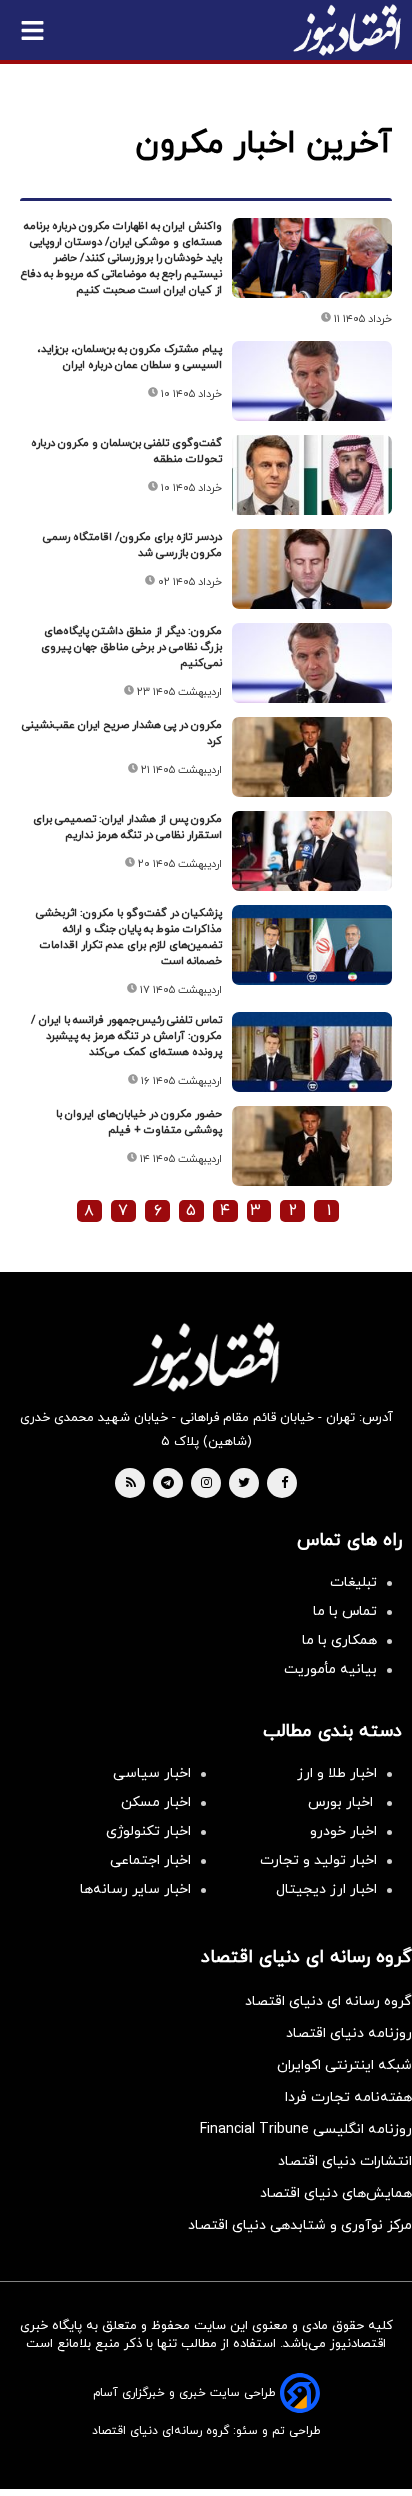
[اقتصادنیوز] (206, 1357)
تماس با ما (345, 1611)
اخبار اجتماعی (150, 1860)
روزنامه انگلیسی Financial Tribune (306, 2129)
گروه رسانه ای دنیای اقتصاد (328, 2001)
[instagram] (206, 1484)
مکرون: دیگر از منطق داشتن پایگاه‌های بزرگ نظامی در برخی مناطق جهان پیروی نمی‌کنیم (131, 647)
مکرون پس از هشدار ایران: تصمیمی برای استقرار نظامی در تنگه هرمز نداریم (127, 827)
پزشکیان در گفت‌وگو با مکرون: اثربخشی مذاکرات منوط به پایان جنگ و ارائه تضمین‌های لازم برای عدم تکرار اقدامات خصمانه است (129, 937)
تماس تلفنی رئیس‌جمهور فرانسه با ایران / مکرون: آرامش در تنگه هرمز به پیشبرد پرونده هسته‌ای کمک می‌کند (126, 1036)
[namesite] (347, 30)
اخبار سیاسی (152, 1773)
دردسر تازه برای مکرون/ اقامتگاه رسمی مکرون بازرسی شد (132, 545)
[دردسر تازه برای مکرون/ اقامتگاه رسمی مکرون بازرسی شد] (312, 569)
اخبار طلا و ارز (337, 1773)
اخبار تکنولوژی (148, 1831)
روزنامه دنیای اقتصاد (349, 2033)
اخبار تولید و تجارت (318, 1860)
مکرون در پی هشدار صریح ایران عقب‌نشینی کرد (122, 733)
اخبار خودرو (343, 1831)
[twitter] (244, 1484)
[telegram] (167, 1484)
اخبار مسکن (156, 1802)
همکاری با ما (339, 1640)
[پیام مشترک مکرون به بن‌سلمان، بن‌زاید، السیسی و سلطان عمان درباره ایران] (312, 381)
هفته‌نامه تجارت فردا (348, 2097)
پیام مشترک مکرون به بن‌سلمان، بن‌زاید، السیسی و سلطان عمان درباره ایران (129, 357)
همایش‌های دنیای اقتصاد (336, 2193)
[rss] (131, 1484)
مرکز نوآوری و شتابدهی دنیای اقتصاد (300, 2225)
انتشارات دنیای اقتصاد (345, 2161)
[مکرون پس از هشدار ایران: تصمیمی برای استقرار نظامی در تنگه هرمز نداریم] (312, 851)
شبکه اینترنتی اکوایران (344, 2065)
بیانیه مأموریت (330, 1669)
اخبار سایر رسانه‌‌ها (135, 1889)
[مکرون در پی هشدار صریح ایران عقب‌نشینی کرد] (312, 757)
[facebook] (284, 1484)
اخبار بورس (342, 1802)
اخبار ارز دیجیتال (326, 1889)
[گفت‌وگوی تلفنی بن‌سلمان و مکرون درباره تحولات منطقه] (312, 475)
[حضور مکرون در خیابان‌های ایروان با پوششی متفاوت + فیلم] (312, 1146)
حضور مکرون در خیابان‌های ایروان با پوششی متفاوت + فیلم (139, 1122)
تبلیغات (353, 1582)
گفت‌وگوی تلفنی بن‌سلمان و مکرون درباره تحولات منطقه (126, 451)
